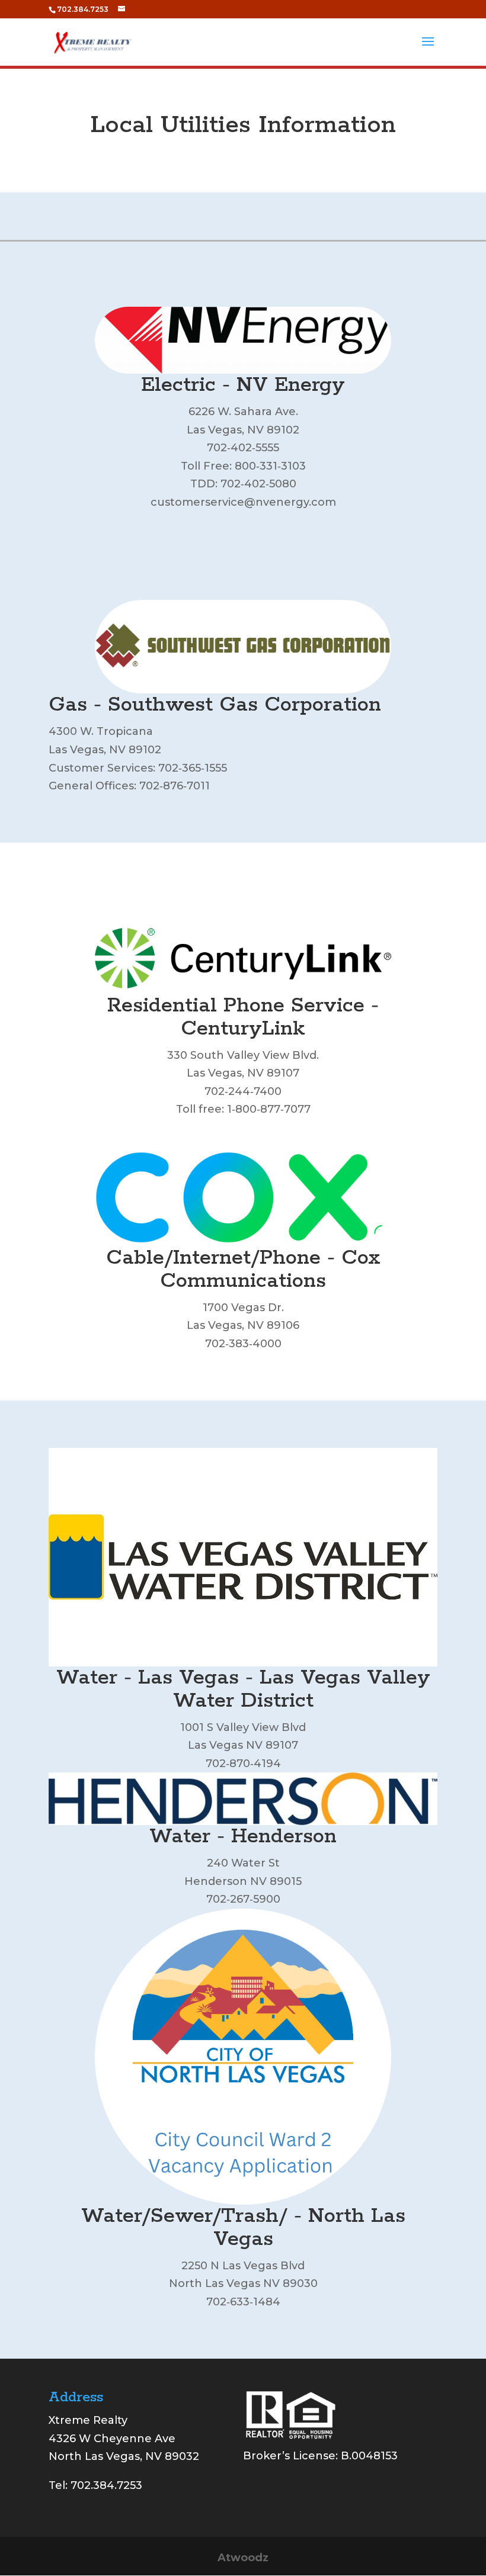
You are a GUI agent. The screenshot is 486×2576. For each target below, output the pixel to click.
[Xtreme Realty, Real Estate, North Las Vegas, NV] (287, 2485)
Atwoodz (243, 2558)
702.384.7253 (106, 2485)
